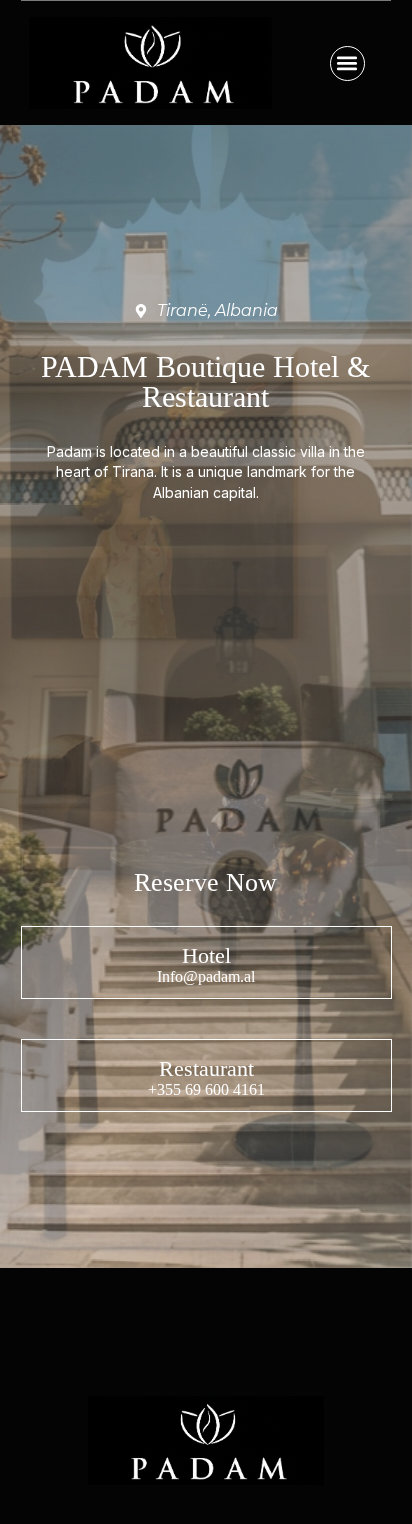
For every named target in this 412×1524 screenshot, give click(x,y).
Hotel (205, 955)
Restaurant (205, 1068)
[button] (347, 63)
